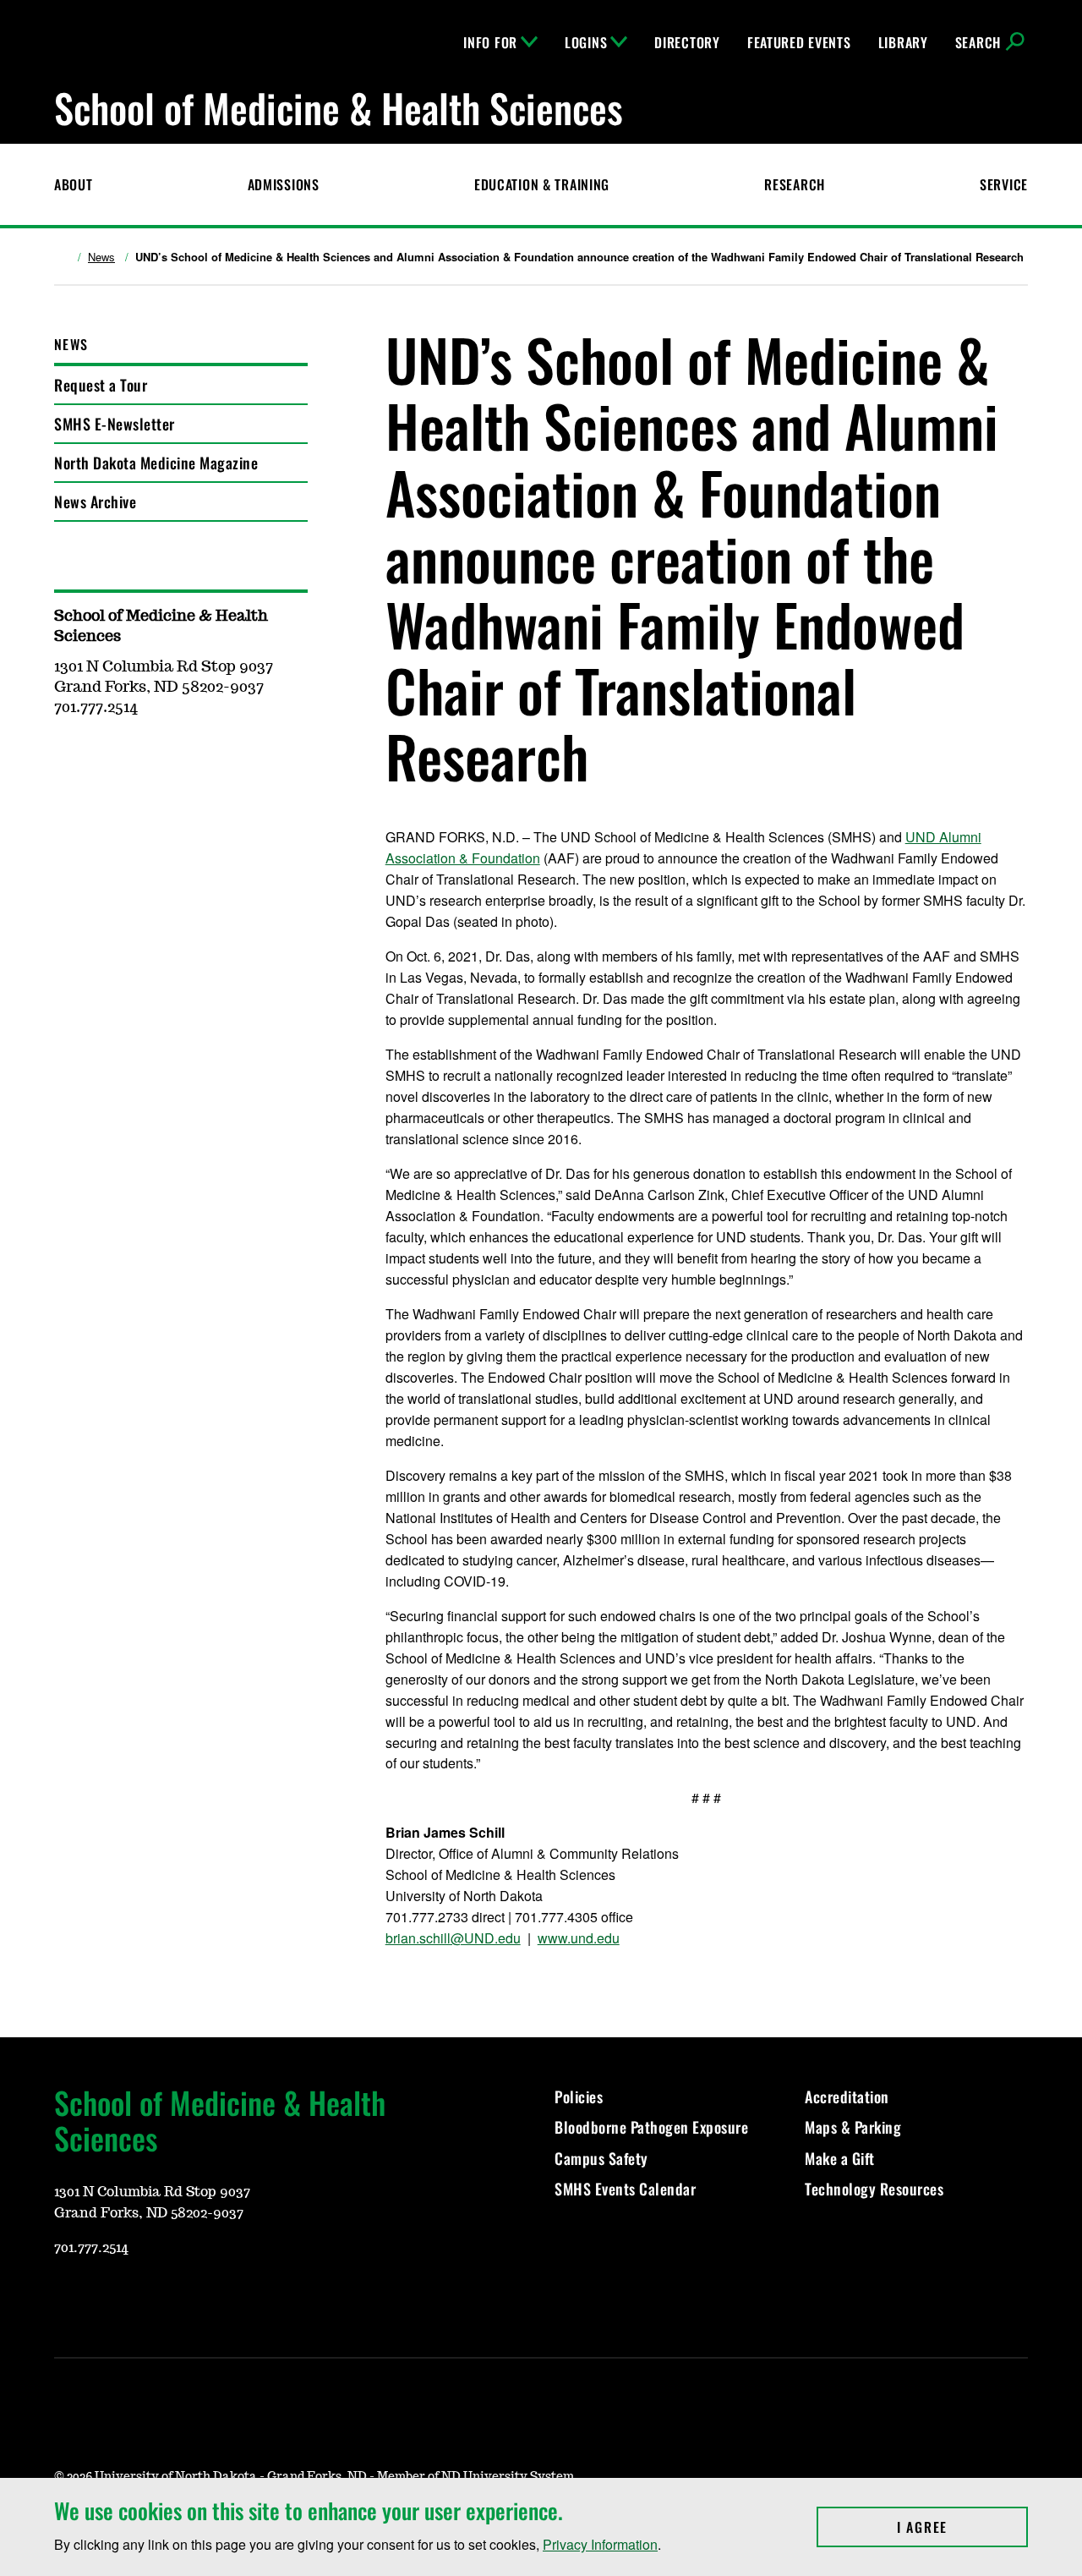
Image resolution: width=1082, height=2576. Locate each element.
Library (903, 42)
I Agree (962, 2527)
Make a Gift (840, 2158)
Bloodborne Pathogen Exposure (651, 2127)
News (101, 257)
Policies (579, 2096)
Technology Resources (874, 2189)
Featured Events (799, 42)
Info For (490, 42)
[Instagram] (107, 2298)
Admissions (284, 184)
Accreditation (847, 2096)
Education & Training (542, 184)
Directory (687, 42)
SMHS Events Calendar (625, 2189)
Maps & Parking (853, 2127)
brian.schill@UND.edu (453, 1938)
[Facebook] (147, 2298)
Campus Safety (601, 2158)
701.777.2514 (91, 2248)
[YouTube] (66, 2298)
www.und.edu (579, 1938)
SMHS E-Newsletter (115, 424)
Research (795, 184)
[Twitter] (188, 2298)
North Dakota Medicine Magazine (156, 463)
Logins (586, 42)
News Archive (95, 501)
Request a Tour (101, 385)
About (74, 184)
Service (1004, 184)
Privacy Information (600, 2544)
